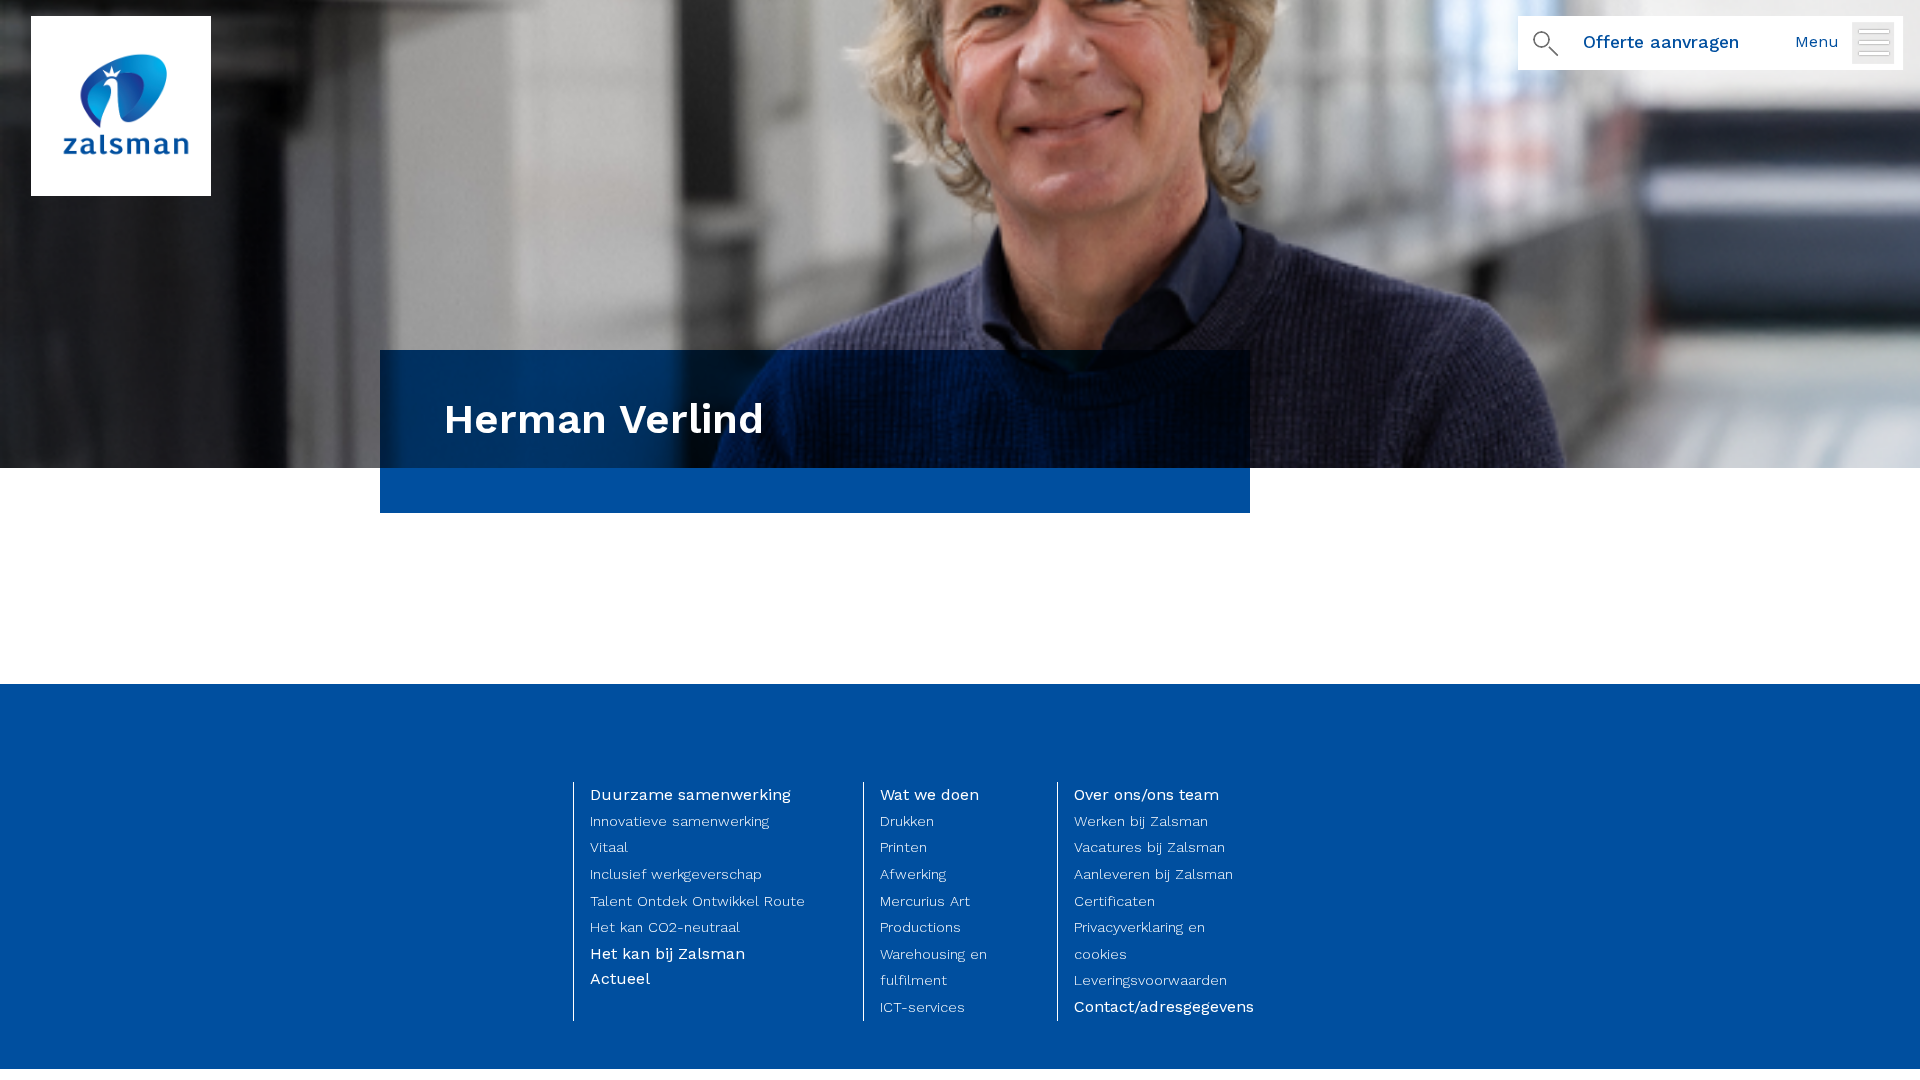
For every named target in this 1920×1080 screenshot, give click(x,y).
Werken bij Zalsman (1141, 821)
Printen (903, 847)
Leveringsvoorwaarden (1150, 980)
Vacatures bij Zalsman (1149, 847)
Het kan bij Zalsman (667, 953)
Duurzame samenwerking (690, 794)
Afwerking (913, 874)
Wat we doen (929, 794)
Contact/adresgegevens (1164, 1006)
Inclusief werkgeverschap (676, 874)
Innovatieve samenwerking (679, 821)
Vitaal (609, 847)
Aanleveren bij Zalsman (1153, 874)
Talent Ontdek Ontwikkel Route (697, 901)
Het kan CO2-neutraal (665, 927)
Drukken (907, 821)
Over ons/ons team (1146, 794)
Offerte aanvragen (1661, 42)
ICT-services (922, 1007)
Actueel (620, 978)
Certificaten (1114, 901)
